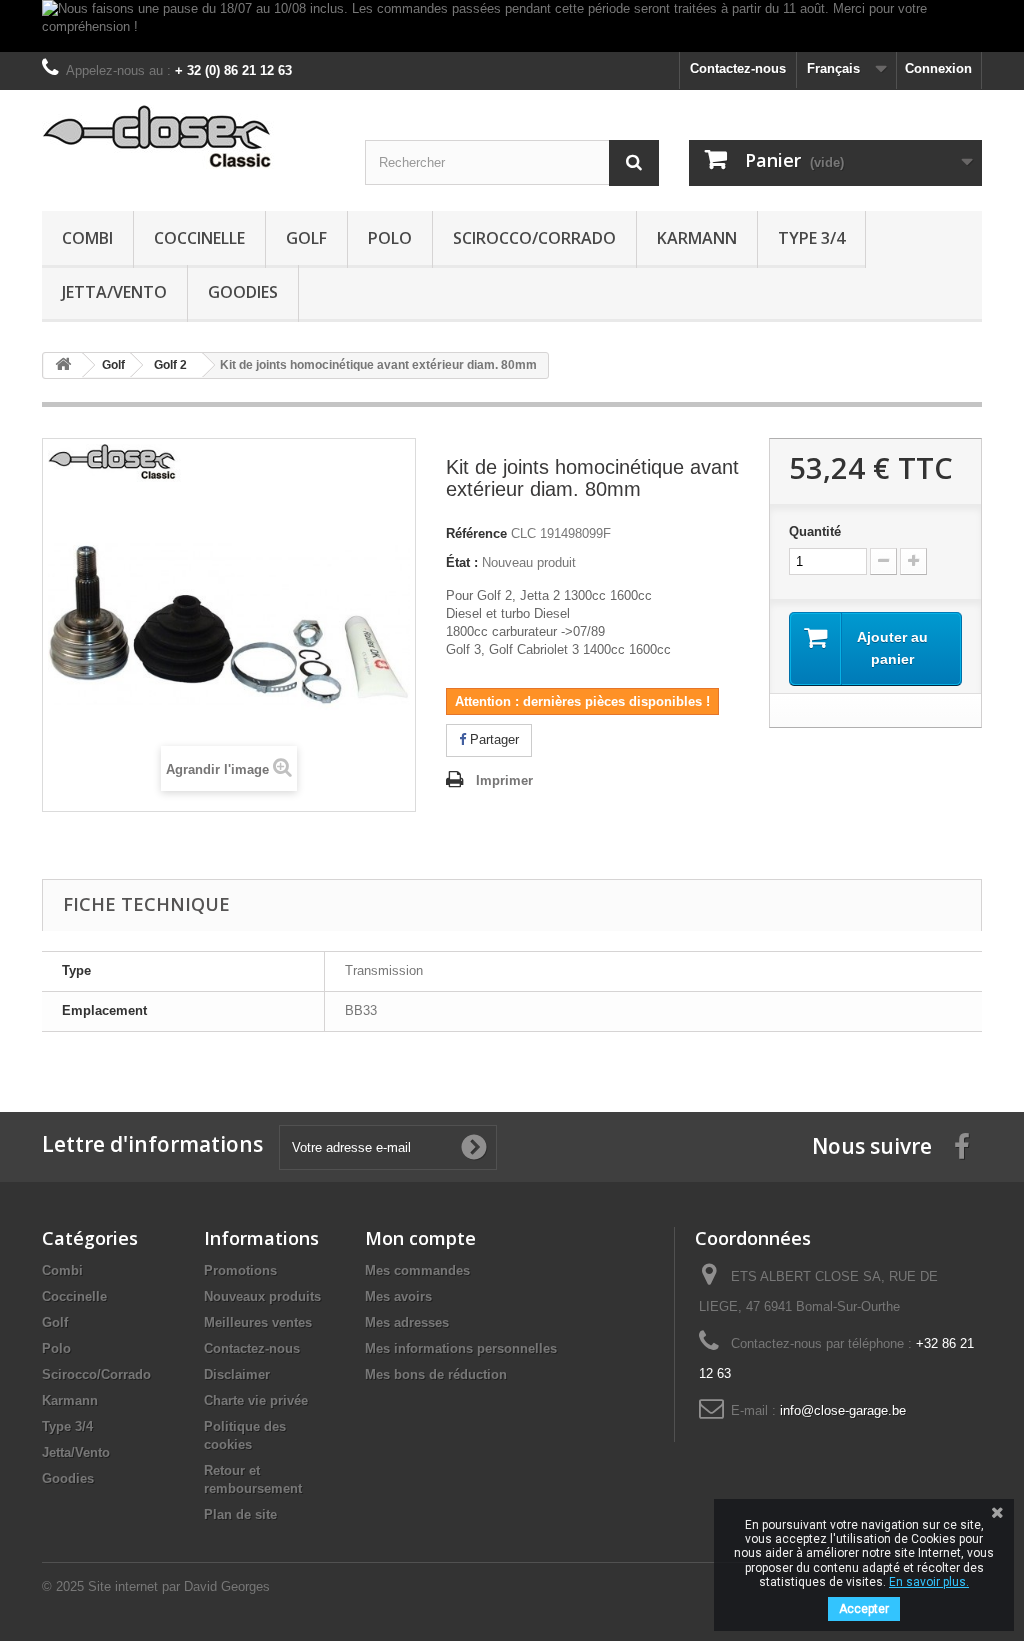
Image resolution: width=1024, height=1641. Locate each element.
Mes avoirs (398, 1296)
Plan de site (240, 1514)
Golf (306, 238)
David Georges (227, 1586)
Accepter (864, 1609)
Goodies (243, 292)
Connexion (938, 68)
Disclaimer (237, 1374)
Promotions (240, 1270)
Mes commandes (417, 1270)
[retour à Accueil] (63, 365)
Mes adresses (407, 1322)
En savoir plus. (929, 1582)
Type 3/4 (811, 238)
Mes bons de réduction (436, 1374)
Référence (476, 533)
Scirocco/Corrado (534, 238)
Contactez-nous (738, 68)
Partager (492, 739)
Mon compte (420, 1238)
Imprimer (504, 780)
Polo (390, 238)
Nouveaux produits (262, 1296)
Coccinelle (199, 238)
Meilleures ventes (258, 1322)
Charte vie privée (256, 1400)
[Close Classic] (188, 137)
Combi (87, 238)
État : (462, 562)
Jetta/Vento (114, 292)
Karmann (697, 238)
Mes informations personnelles (461, 1348)
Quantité (815, 531)
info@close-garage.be (843, 1410)
